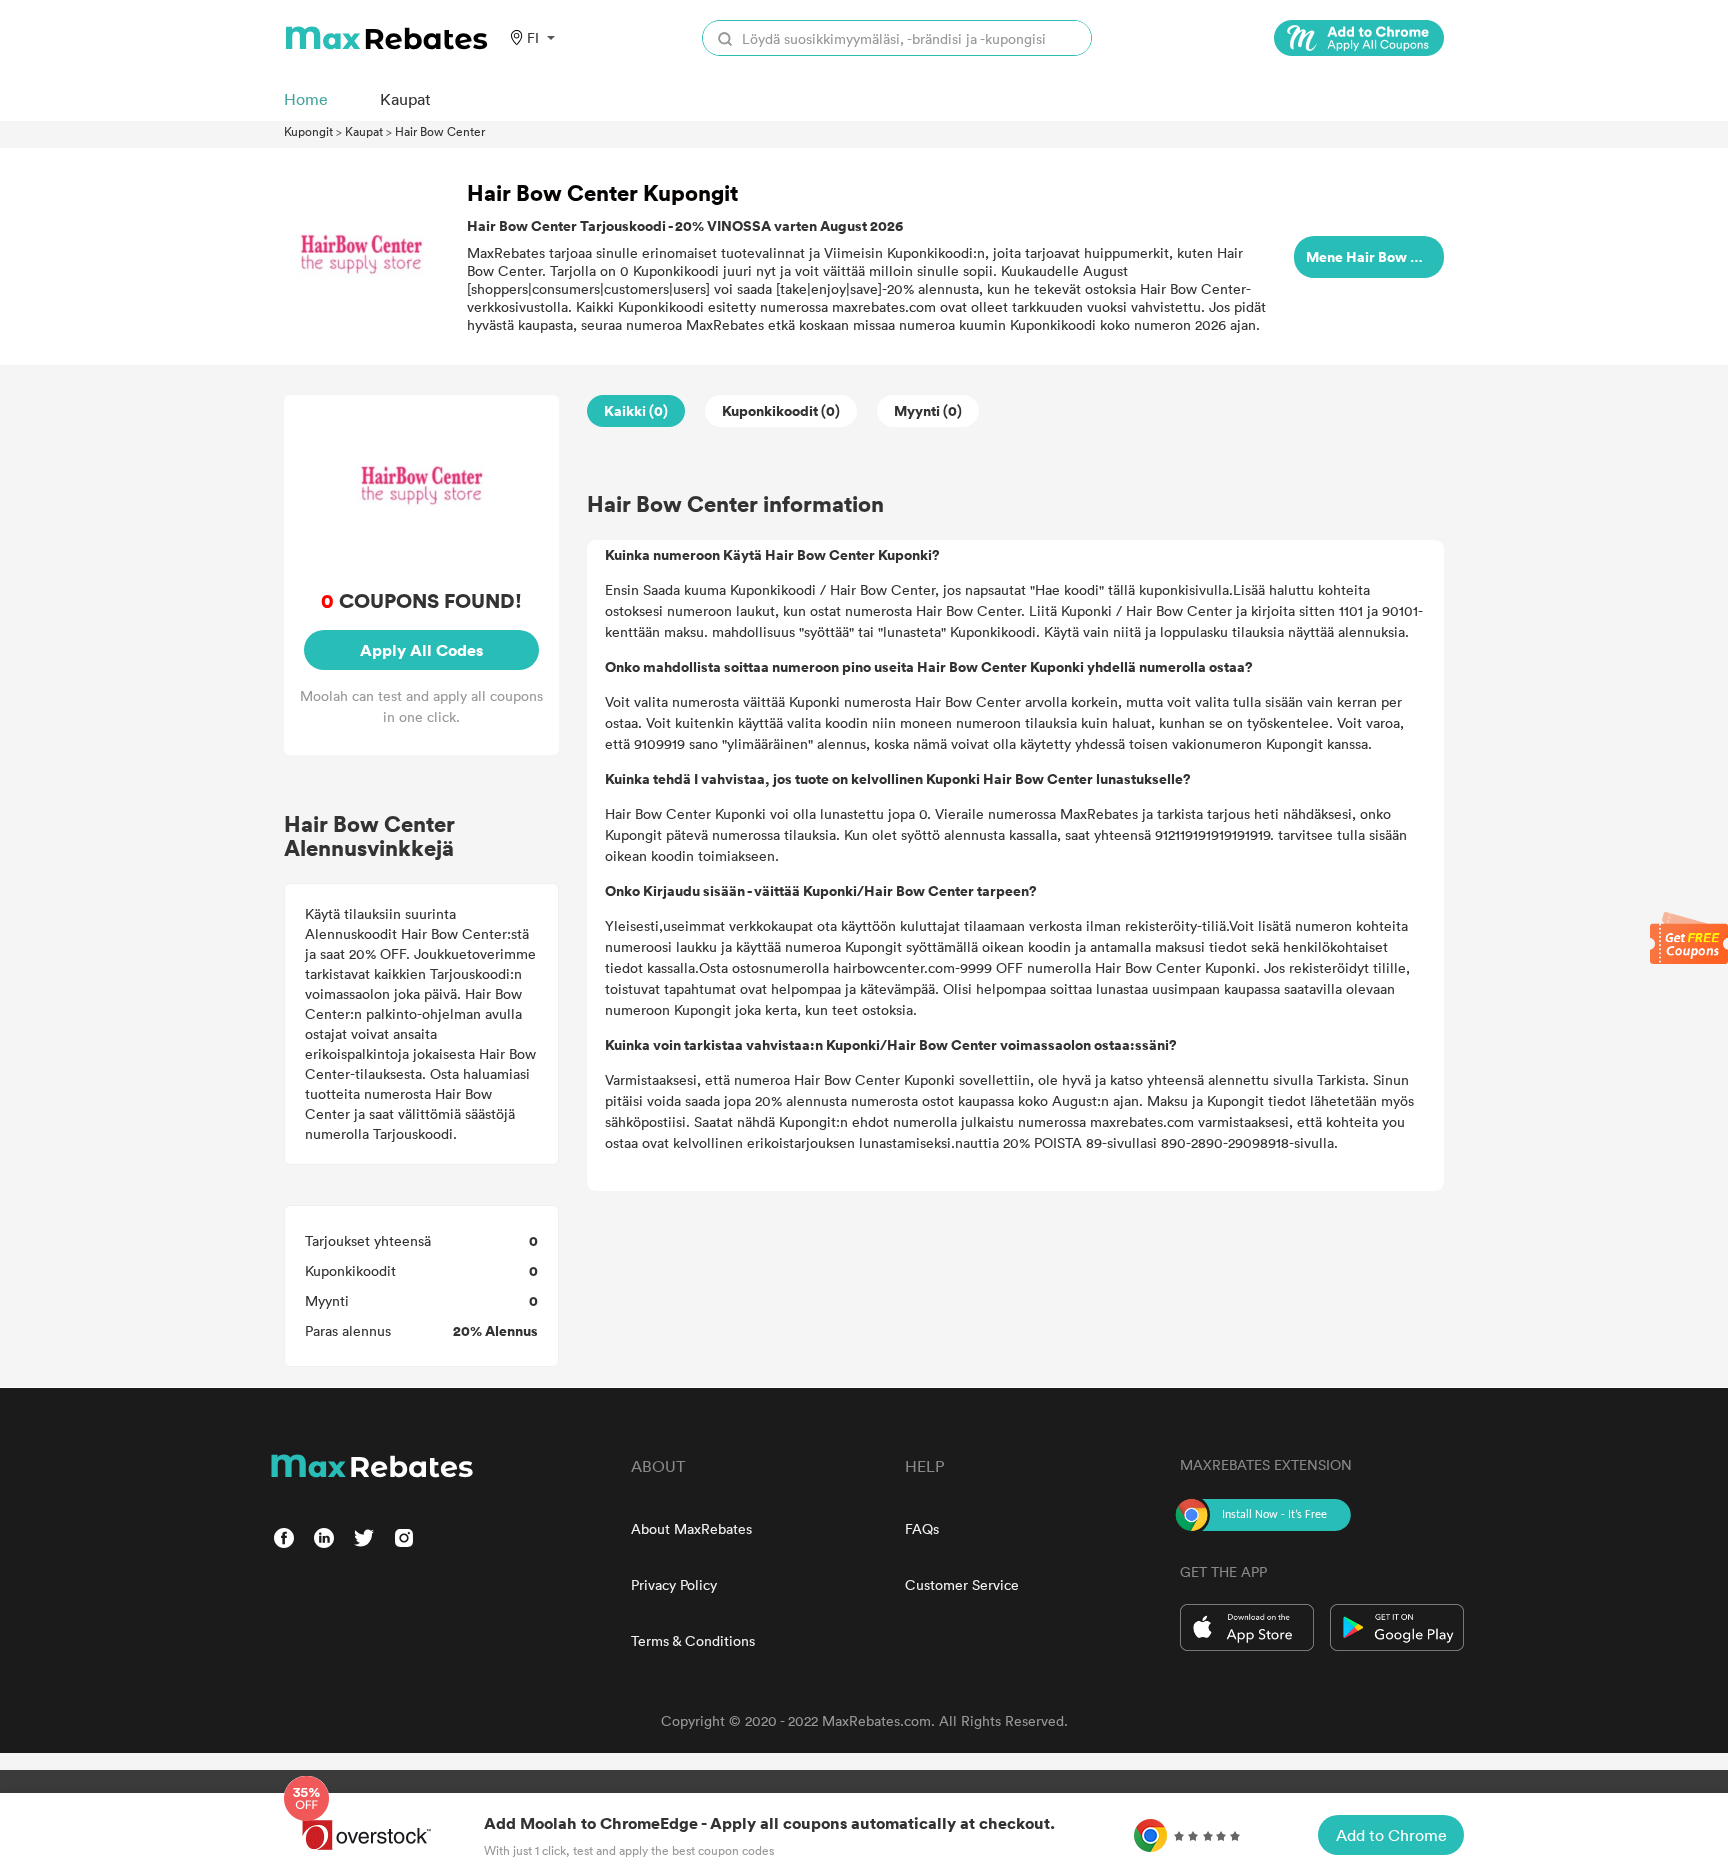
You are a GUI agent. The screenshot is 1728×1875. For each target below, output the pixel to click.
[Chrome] (1359, 38)
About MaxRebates (691, 1528)
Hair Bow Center (440, 131)
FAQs (922, 1528)
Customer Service (962, 1584)
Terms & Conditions (693, 1640)
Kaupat (364, 131)
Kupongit (308, 131)
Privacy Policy (674, 1584)
